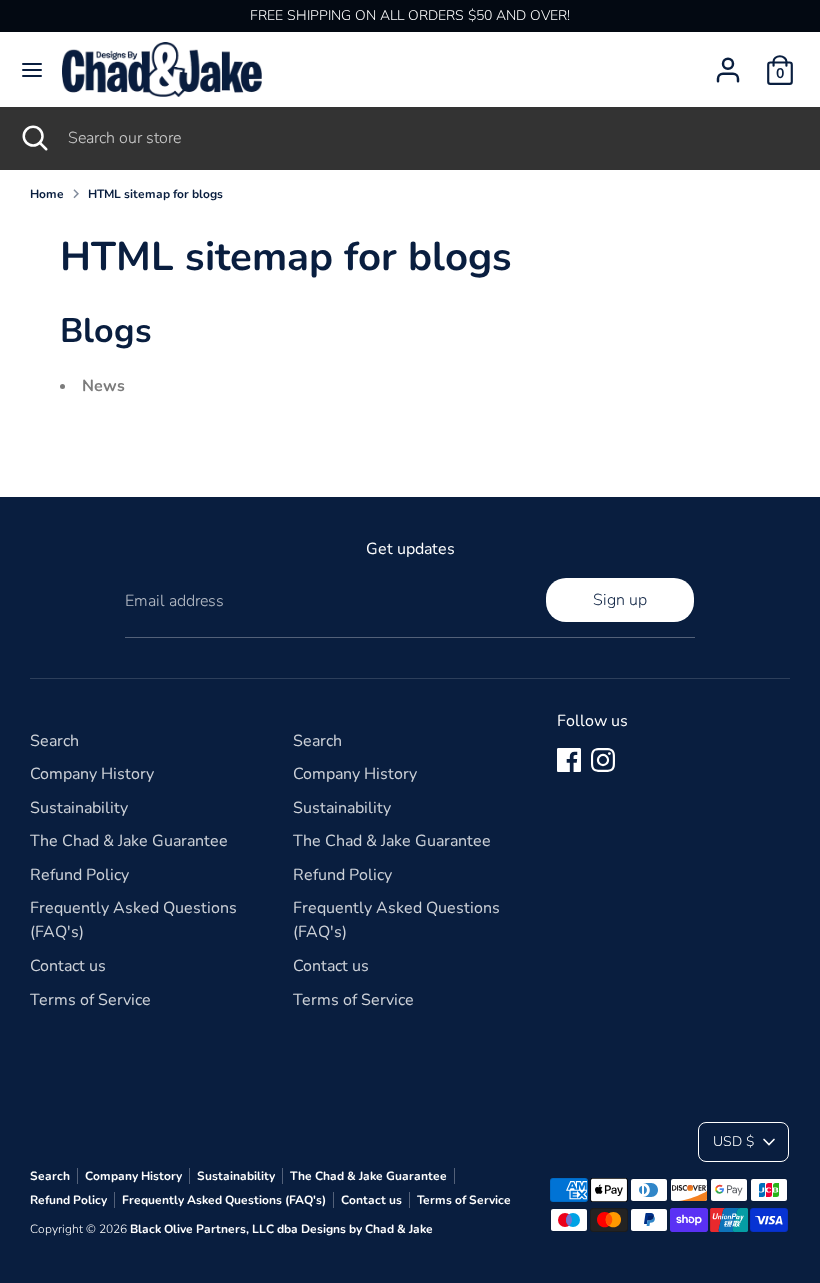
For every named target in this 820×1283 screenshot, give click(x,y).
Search (54, 741)
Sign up (620, 600)
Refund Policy (79, 875)
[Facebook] (569, 760)
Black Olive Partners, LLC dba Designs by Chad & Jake (281, 1229)
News (103, 386)
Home (47, 194)
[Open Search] (34, 138)
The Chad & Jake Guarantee (129, 841)
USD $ (733, 1141)
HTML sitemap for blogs (155, 194)
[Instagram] (603, 760)
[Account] (728, 62)
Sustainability (79, 808)
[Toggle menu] (32, 70)
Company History (92, 774)
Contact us (68, 966)
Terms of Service (90, 1000)
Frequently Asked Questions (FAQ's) (224, 1200)
